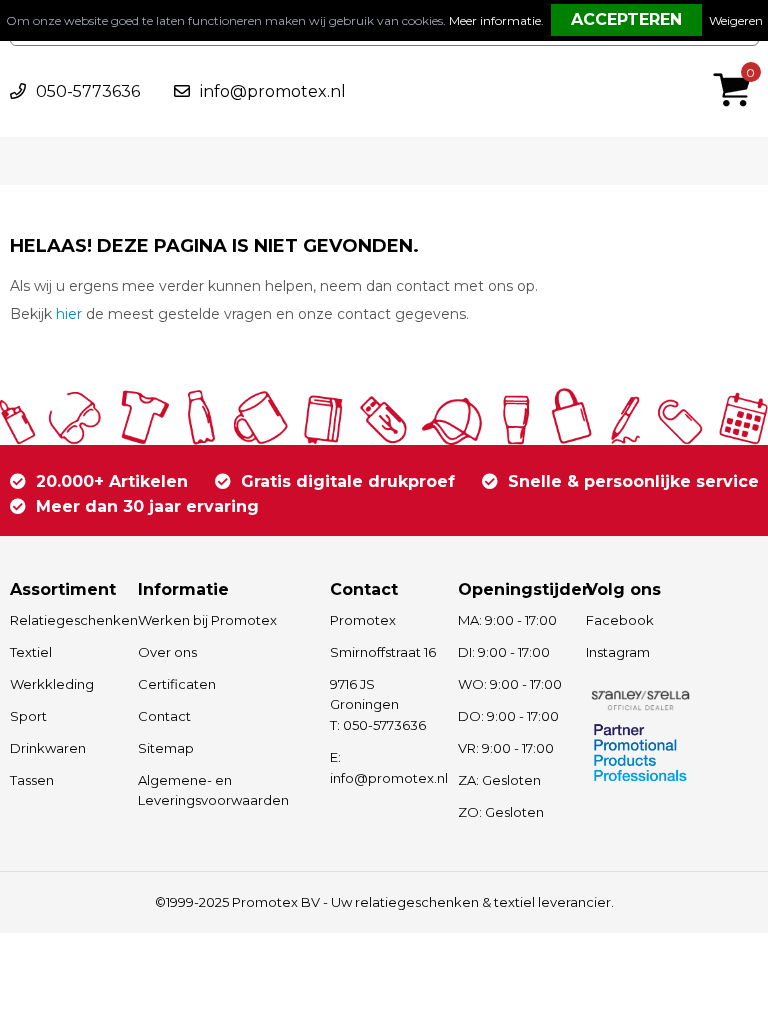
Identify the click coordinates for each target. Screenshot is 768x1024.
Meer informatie (495, 20)
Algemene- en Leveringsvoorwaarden (213, 790)
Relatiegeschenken (64, 620)
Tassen (32, 780)
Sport (28, 716)
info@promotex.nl (273, 91)
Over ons (167, 652)
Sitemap (166, 748)
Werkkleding (52, 684)
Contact (164, 716)
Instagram (618, 652)
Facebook (620, 620)
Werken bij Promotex (207, 620)
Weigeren (736, 20)
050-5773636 (88, 91)
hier (69, 314)
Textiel (31, 652)
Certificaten (177, 684)
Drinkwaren (48, 748)
